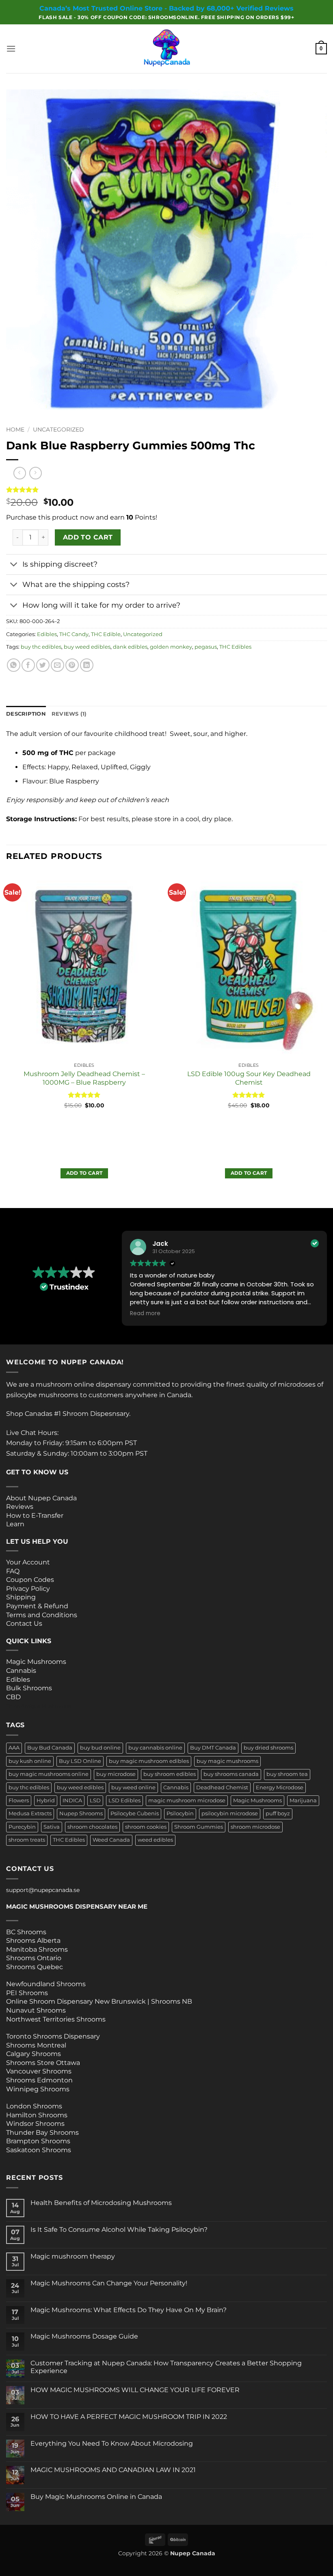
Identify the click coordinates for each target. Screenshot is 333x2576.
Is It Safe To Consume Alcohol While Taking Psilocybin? (119, 2230)
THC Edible (106, 634)
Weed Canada (111, 1840)
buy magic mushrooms (227, 1761)
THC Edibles (235, 647)
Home (15, 429)
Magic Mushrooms (36, 1662)
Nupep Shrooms (81, 1813)
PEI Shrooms (27, 1993)
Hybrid (46, 1800)
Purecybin (22, 1827)
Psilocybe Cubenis (135, 1813)
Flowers (19, 1800)
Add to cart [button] (84, 1173)
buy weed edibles (87, 647)
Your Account (28, 1562)
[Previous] (6, 1039)
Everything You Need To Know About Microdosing (112, 2443)
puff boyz (278, 1813)
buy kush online (30, 1761)
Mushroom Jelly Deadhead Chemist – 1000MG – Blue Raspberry (84, 1078)
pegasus (206, 647)
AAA (14, 1748)
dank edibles (130, 647)
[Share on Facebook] (28, 665)
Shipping (21, 1597)
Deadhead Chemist (222, 1787)
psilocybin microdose (230, 1813)
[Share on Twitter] (43, 665)
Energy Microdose (280, 1787)
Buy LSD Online (80, 1761)
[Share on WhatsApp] (14, 665)
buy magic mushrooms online (49, 1774)
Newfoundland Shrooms (46, 1984)
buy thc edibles (41, 647)
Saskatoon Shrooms (39, 2150)
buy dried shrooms (268, 1748)
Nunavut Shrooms (36, 2010)
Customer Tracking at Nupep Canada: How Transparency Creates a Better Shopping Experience (166, 2367)
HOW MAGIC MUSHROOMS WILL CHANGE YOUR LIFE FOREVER (135, 2390)
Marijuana (303, 1800)
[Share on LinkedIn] (87, 665)
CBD (13, 1697)
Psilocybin (180, 1813)
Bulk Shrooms (29, 1688)
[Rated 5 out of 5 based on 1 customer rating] (166, 490)
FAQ (13, 1571)
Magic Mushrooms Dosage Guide (84, 2336)
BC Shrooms (26, 1932)
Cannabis (21, 1671)
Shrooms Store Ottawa (43, 2063)
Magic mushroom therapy (73, 2256)
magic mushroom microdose (187, 1800)
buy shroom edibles (170, 1774)
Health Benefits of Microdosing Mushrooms (101, 2203)
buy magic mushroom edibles (149, 1761)
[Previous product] (36, 473)
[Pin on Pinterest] (72, 665)
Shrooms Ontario (34, 1958)
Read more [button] (145, 1314)
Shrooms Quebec (35, 1967)
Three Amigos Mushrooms (39, 1706)
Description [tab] (26, 714)
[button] (11, 49)
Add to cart (88, 537)
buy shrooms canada (231, 1774)
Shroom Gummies (199, 1827)
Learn (15, 1524)
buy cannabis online (155, 1748)
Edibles (47, 634)
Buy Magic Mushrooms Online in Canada (96, 2497)
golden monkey (171, 647)
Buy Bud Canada (50, 1748)
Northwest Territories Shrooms (56, 2019)
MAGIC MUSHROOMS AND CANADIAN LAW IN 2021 (113, 2470)
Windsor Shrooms (35, 2124)
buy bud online (100, 1748)
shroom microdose (255, 1827)
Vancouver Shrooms (39, 2071)
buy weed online (133, 1787)
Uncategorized (58, 429)
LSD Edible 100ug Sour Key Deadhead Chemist (249, 1078)
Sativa (52, 1827)
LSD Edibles (124, 1800)
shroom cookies (146, 1827)
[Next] (327, 1039)
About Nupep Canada (41, 1498)
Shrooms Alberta (34, 1941)
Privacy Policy (28, 1589)
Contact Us (24, 1623)
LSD (95, 1800)
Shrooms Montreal (36, 2045)
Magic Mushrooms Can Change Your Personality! (109, 2283)
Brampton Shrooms (38, 2141)
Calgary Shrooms (34, 2054)
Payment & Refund (38, 1606)
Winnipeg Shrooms (38, 2089)
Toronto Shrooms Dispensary (53, 2036)
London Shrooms (34, 2106)
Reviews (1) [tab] (69, 714)
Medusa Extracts (30, 1813)
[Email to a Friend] (57, 665)
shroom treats (27, 1840)
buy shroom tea (287, 1774)
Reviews (20, 1507)
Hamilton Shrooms (37, 2115)
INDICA (72, 1800)
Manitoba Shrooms (37, 1949)
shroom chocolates (92, 1827)
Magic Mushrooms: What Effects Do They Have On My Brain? (129, 2310)
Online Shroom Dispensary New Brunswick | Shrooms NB (99, 2001)
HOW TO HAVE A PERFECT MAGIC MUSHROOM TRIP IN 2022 (129, 2417)
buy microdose (116, 1774)
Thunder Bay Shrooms (42, 2133)
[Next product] (20, 473)
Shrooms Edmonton (39, 2080)
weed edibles (155, 1840)
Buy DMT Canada (213, 1748)
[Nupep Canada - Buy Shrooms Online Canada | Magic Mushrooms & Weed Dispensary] (166, 49)
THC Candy (74, 634)
